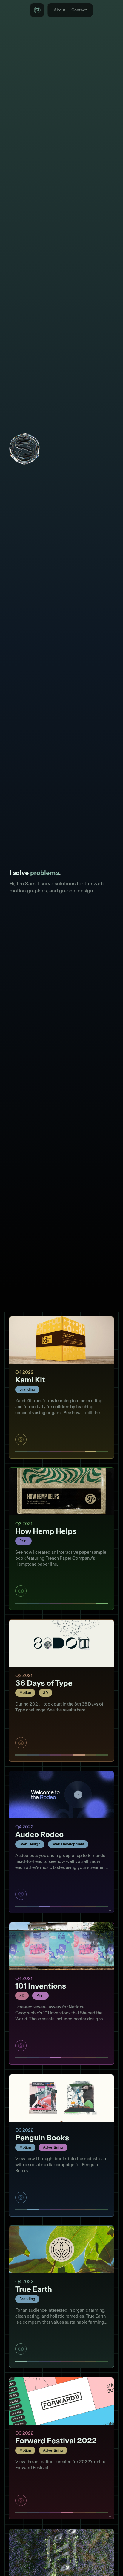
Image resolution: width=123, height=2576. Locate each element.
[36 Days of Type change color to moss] (21, 1756)
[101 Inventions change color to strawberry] (67, 2058)
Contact (79, 10)
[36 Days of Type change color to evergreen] (102, 1756)
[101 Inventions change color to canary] (91, 2058)
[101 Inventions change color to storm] (33, 2058)
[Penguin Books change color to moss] (21, 2210)
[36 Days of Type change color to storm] (33, 1756)
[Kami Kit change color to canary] (91, 1452)
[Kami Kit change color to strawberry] (67, 1452)
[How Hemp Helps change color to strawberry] (67, 1604)
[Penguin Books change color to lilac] (56, 2210)
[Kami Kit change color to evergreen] (102, 1452)
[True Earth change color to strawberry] (67, 2362)
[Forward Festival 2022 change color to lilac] (56, 2513)
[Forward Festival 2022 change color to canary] (91, 2513)
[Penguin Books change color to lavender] (44, 2210)
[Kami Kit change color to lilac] (56, 1452)
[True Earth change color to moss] (21, 2362)
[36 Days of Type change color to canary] (91, 1756)
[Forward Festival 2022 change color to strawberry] (67, 2513)
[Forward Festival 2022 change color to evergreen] (102, 2513)
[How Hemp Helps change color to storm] (33, 1604)
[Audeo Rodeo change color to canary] (91, 1907)
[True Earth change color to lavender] (44, 2362)
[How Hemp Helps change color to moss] (21, 1604)
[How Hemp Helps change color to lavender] (44, 1604)
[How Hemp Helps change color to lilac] (56, 1604)
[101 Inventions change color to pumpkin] (79, 2058)
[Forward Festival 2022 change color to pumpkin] (79, 2513)
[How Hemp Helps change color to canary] (91, 1604)
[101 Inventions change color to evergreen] (102, 2058)
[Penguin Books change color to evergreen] (102, 2210)
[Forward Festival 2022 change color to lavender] (44, 2513)
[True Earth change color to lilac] (56, 2362)
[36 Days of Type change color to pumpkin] (79, 1756)
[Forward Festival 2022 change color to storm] (33, 2513)
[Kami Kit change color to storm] (33, 1452)
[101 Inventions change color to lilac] (56, 2058)
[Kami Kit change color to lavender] (44, 1452)
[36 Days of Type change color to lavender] (44, 1756)
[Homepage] (37, 10)
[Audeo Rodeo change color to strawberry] (67, 1907)
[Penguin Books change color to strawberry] (67, 2210)
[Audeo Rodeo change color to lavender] (44, 1907)
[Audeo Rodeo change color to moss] (21, 1907)
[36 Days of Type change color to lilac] (56, 1756)
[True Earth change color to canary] (91, 2362)
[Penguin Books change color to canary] (91, 2210)
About (60, 10)
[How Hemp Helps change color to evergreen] (102, 1604)
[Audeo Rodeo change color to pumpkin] (79, 1907)
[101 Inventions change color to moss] (21, 2058)
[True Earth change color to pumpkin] (79, 2362)
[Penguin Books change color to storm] (33, 2210)
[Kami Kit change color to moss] (21, 1452)
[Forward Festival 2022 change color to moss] (21, 2513)
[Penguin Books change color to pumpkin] (79, 2210)
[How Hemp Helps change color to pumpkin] (79, 1604)
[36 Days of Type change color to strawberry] (67, 1756)
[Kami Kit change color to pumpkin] (79, 1452)
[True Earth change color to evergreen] (102, 2362)
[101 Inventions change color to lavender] (44, 2058)
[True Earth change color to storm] (33, 2362)
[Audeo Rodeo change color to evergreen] (102, 1907)
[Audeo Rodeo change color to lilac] (56, 1907)
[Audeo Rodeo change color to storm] (33, 1907)
